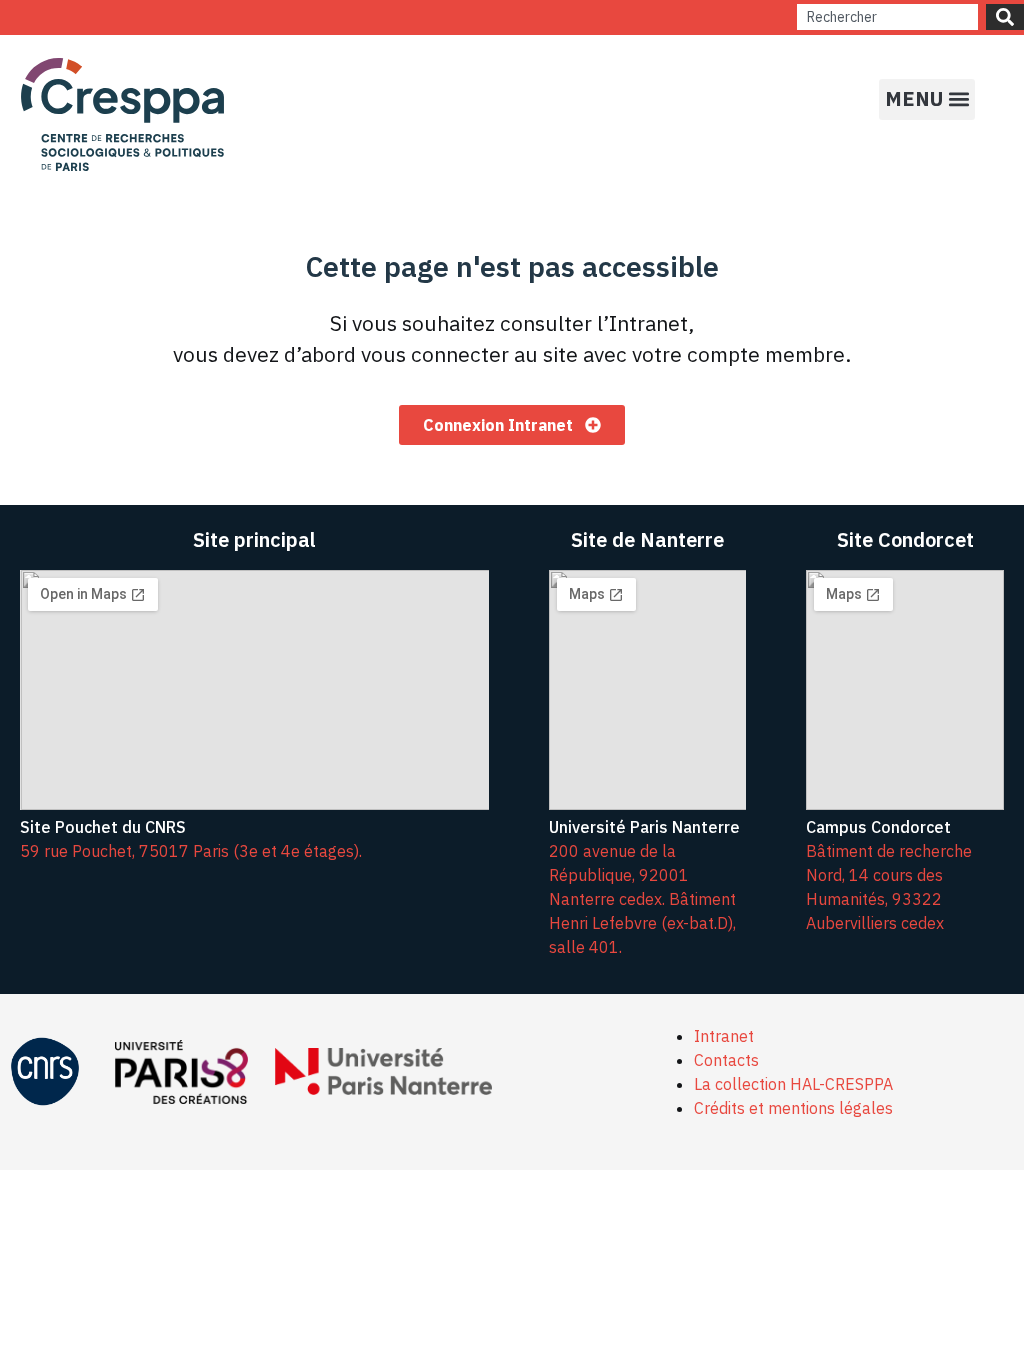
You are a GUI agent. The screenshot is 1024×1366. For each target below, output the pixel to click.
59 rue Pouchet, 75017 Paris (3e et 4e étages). (191, 851)
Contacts (726, 1060)
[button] (927, 99)
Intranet (724, 1036)
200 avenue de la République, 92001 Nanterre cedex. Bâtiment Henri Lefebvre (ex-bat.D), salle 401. (642, 899)
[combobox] (887, 17)
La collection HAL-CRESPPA (793, 1084)
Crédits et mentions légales (793, 1108)
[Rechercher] (1005, 17)
